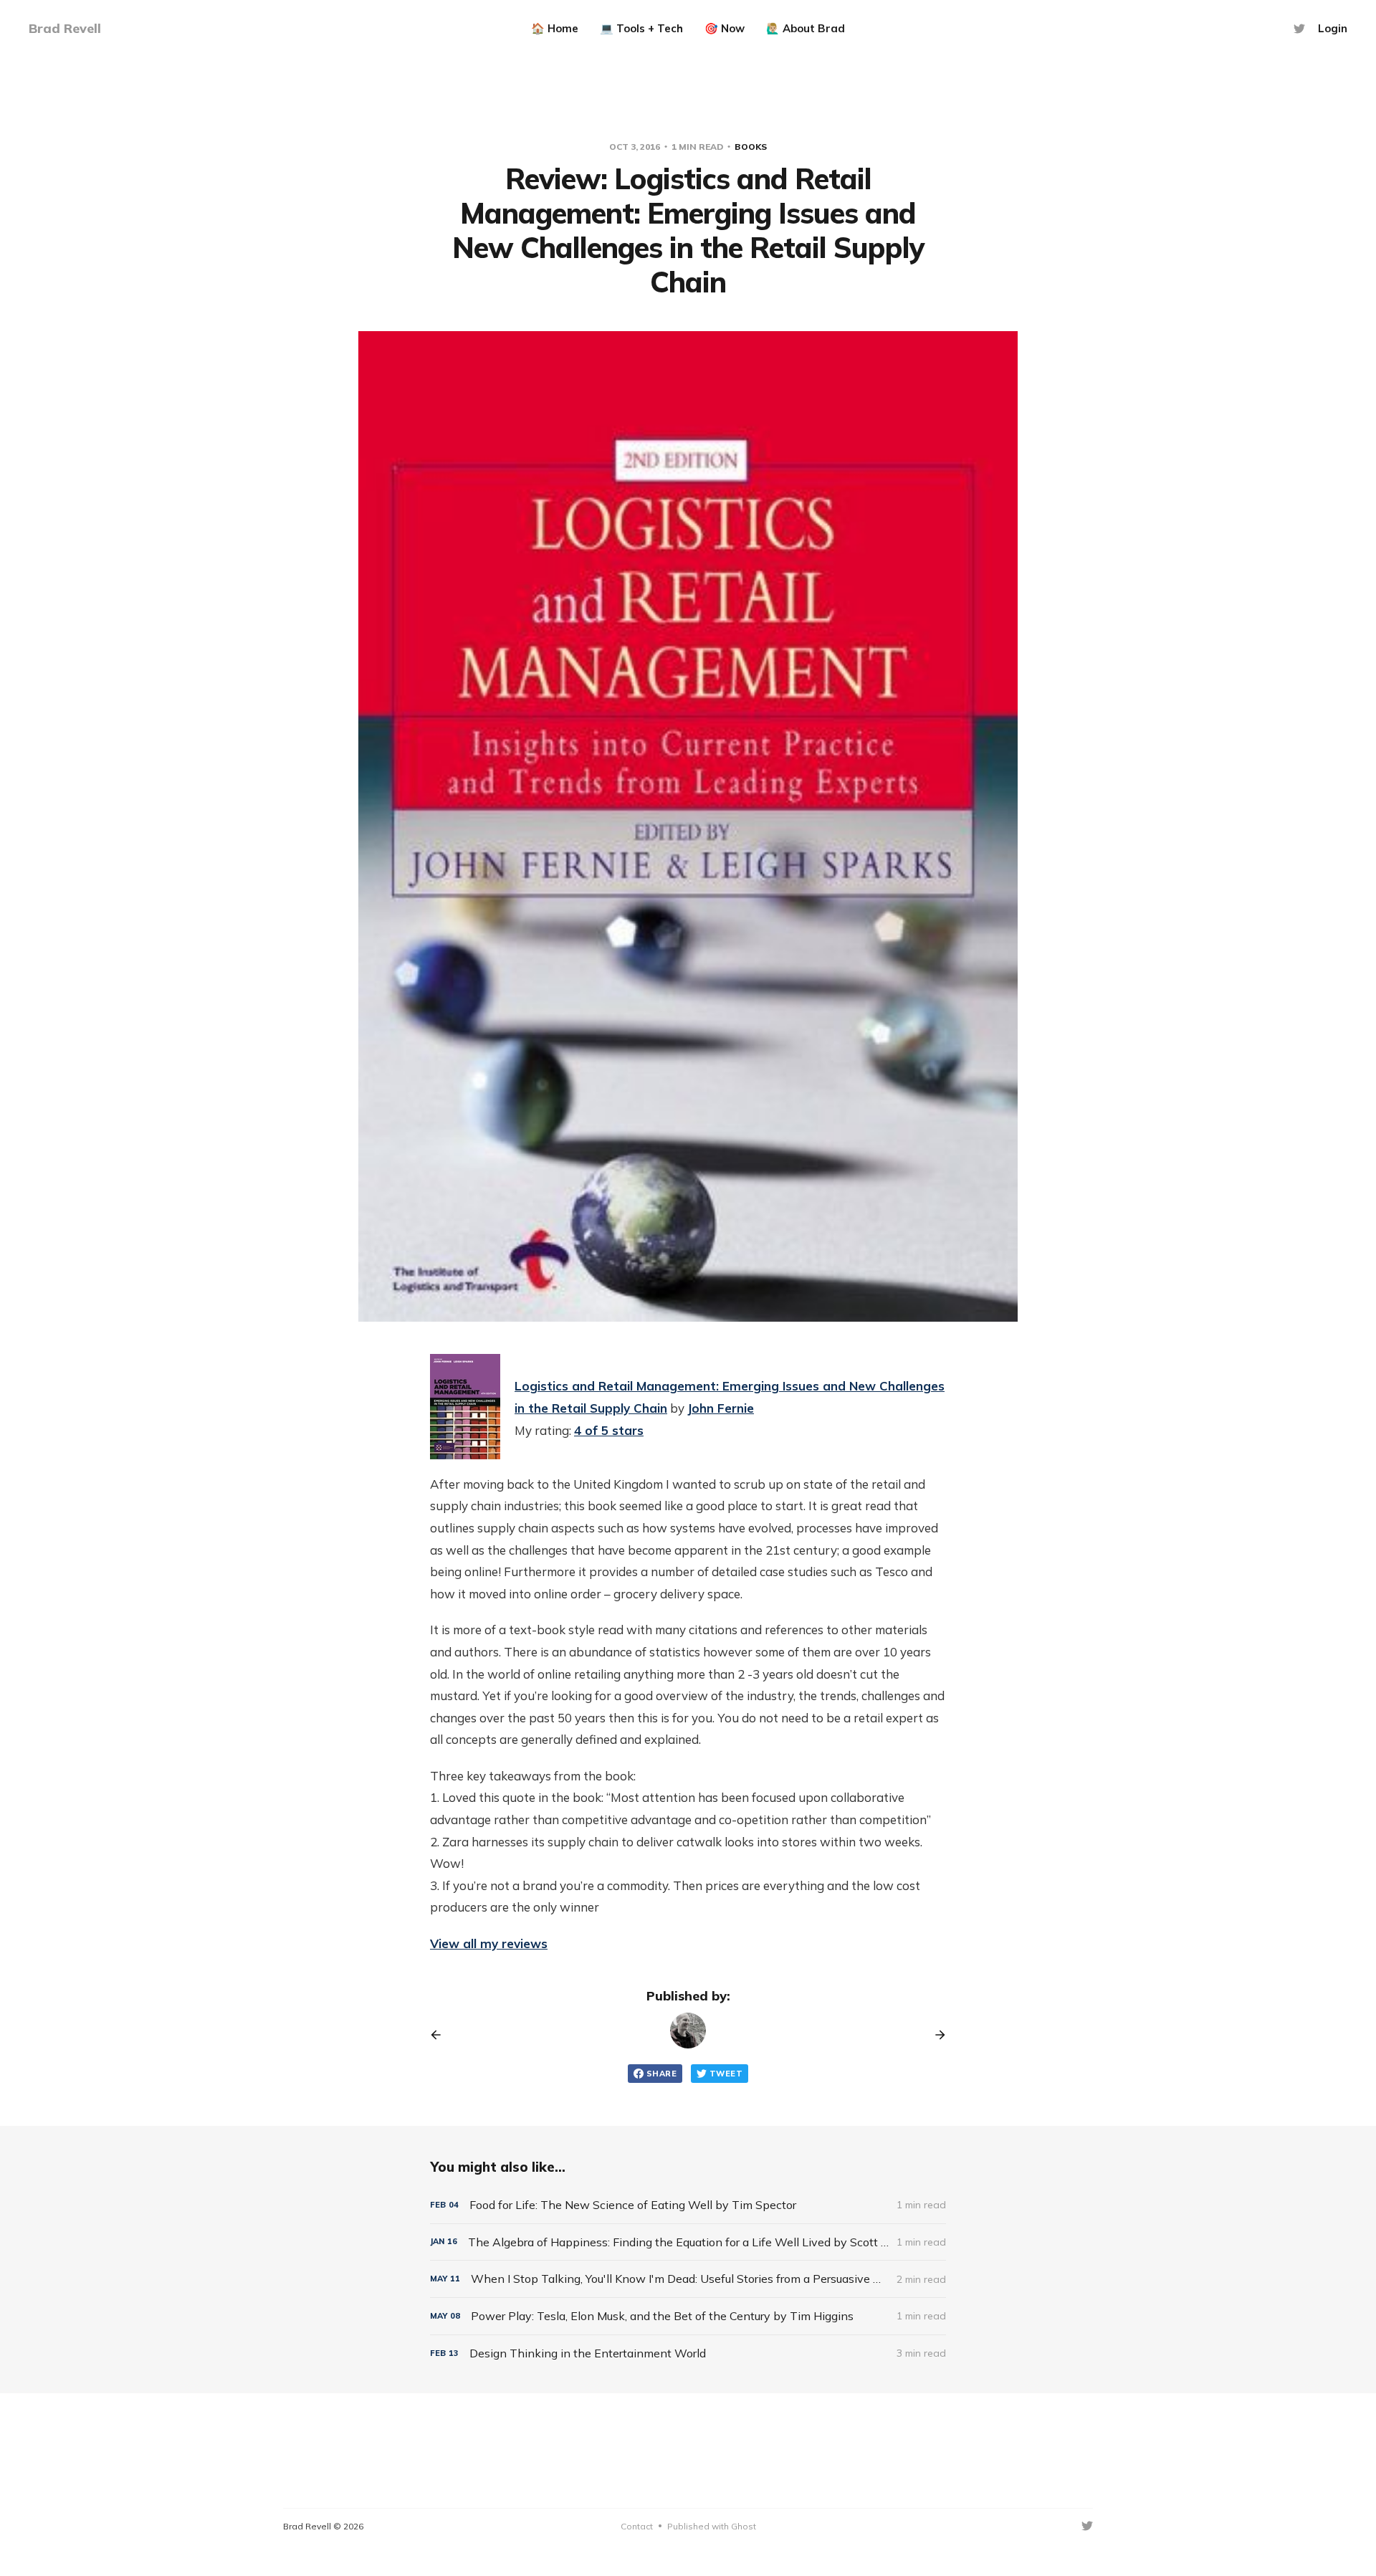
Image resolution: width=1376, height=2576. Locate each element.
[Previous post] (441, 2035)
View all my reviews (489, 1943)
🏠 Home (555, 28)
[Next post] (935, 2035)
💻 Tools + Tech (641, 28)
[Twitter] (1299, 29)
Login (1333, 28)
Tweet (726, 2074)
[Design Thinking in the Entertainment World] (688, 2353)
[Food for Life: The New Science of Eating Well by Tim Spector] (688, 2205)
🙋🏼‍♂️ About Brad (806, 28)
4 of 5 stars (609, 1430)
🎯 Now (725, 28)
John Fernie (721, 1408)
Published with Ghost (712, 2526)
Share (661, 2074)
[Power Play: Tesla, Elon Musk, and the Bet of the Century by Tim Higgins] (688, 2316)
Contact (637, 2526)
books (751, 147)
